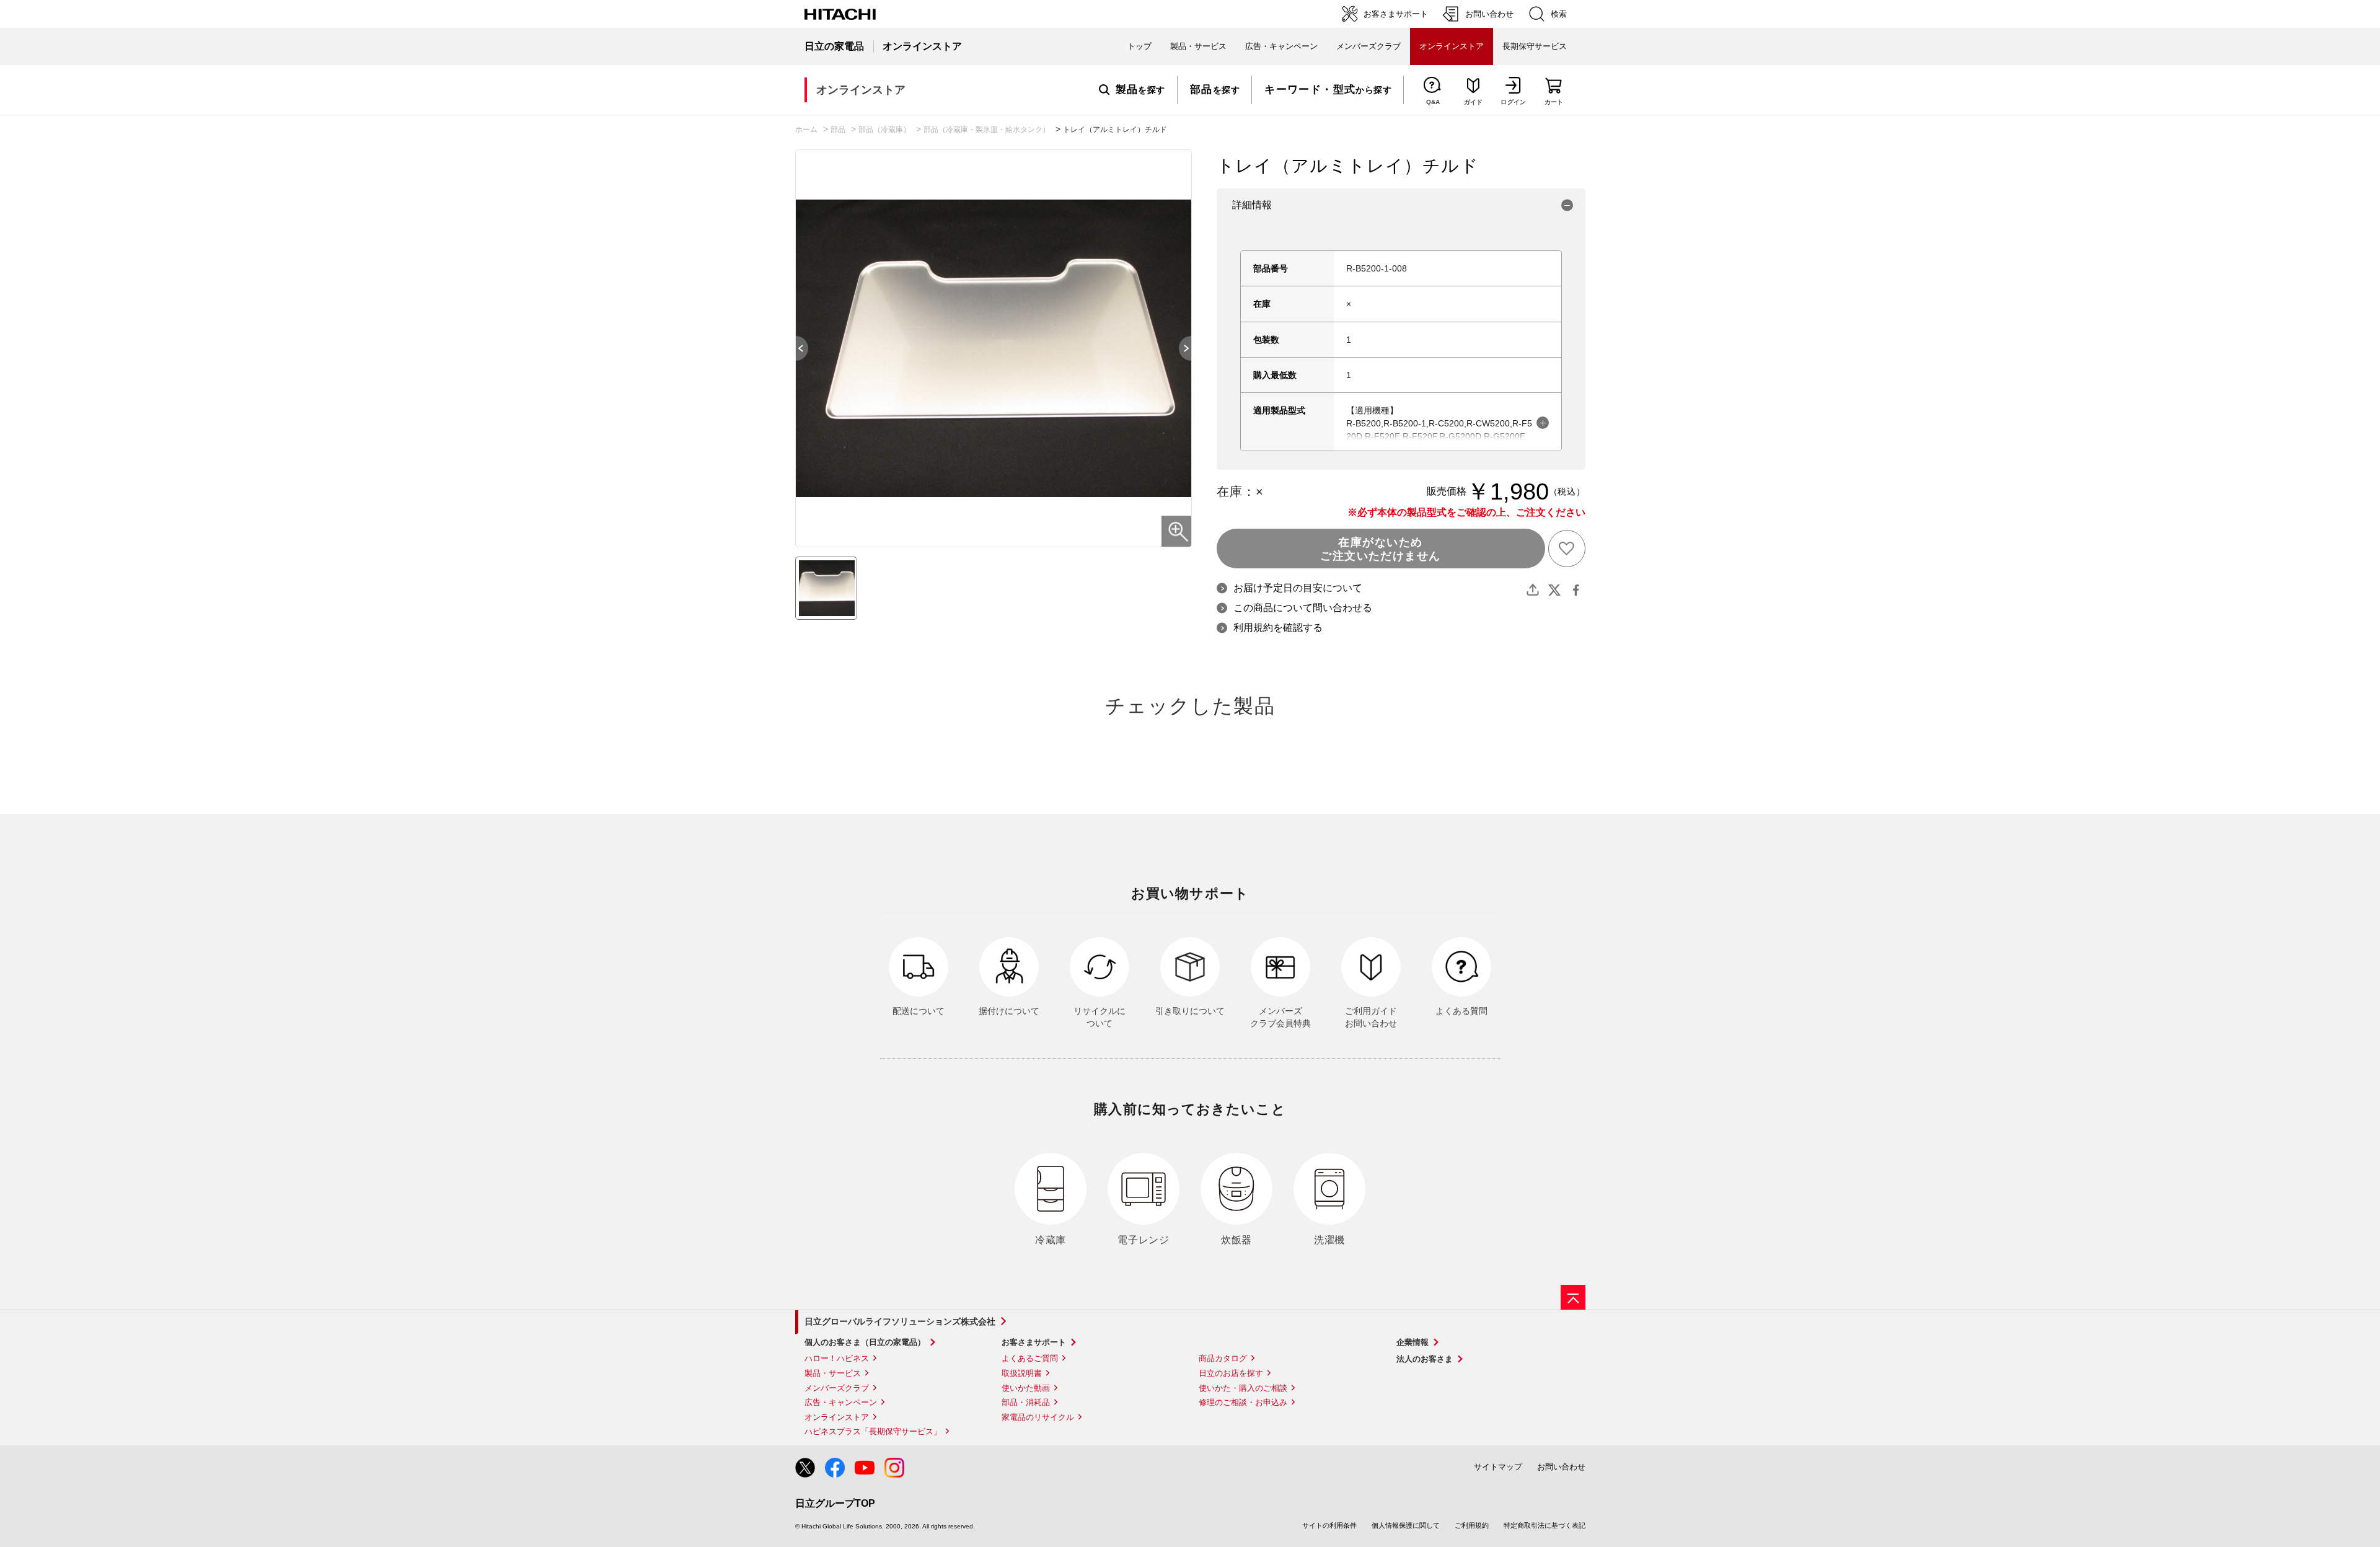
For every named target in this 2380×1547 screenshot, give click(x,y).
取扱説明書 (1022, 1373)
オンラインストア (837, 1417)
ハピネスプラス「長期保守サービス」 (873, 1431)
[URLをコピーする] (1533, 590)
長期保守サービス (1535, 46)
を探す (1140, 90)
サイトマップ (1498, 1467)
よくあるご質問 (1030, 1358)
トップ (1139, 46)
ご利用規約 (1472, 1525)
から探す (1328, 90)
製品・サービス (833, 1373)
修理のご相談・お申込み (1243, 1402)
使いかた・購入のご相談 (1243, 1388)
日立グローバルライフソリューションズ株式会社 (900, 1321)
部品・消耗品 (1026, 1402)
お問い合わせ (1561, 1467)
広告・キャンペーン (841, 1402)
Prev (796, 348)
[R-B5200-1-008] (826, 588)
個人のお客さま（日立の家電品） (865, 1342)
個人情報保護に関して (1406, 1525)
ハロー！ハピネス (837, 1358)
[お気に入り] (1567, 549)
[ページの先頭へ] (1573, 1297)
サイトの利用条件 (1329, 1525)
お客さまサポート (1034, 1342)
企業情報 (1413, 1342)
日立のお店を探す (1231, 1373)
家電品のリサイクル (1038, 1417)
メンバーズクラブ (1368, 46)
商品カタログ (1223, 1358)
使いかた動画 (1026, 1388)
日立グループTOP (835, 1503)
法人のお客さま (1425, 1359)
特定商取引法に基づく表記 (1545, 1525)
